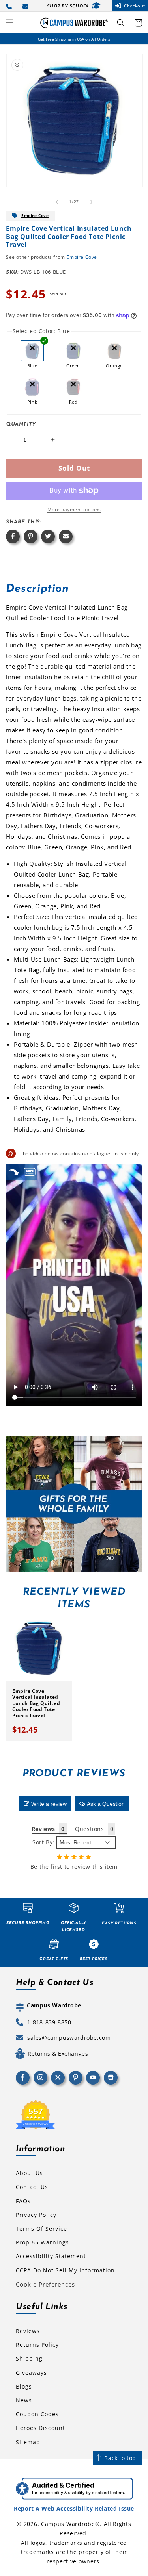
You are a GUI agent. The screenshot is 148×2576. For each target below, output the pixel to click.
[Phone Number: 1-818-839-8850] (10, 6)
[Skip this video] (14, 1172)
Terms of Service (41, 2229)
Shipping (29, 2358)
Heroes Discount (40, 2428)
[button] (10, 23)
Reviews (28, 2331)
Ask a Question (106, 1804)
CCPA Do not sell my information (65, 2270)
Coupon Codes (37, 2414)
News (24, 2400)
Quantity (21, 424)
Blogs (24, 2386)
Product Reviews (74, 1774)
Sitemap (28, 2442)
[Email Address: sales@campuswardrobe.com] (27, 6)
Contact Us (32, 2187)
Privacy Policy (36, 2215)
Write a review (49, 1804)
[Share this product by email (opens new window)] (66, 537)
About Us (29, 2173)
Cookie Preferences (45, 2284)
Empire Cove (35, 215)
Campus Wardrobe (68, 2524)
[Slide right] (92, 202)
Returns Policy (37, 2345)
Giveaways (31, 2373)
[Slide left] (57, 202)
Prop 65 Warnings (42, 2242)
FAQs (23, 2201)
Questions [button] (89, 1829)
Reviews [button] (43, 1829)
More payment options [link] (74, 509)
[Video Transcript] (30, 1172)
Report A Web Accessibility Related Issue (74, 2508)
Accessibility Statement (51, 2256)
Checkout (135, 6)
